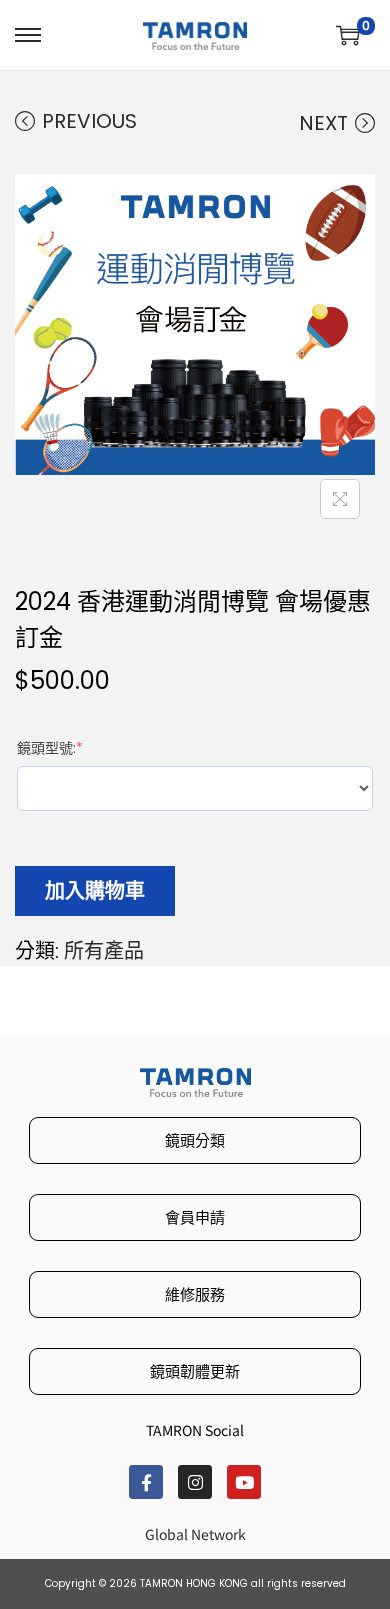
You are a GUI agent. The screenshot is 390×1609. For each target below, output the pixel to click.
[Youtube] (244, 1482)
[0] (348, 35)
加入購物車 (95, 891)
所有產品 (104, 951)
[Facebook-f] (146, 1482)
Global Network (195, 1534)
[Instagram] (195, 1482)
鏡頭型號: (54, 748)
